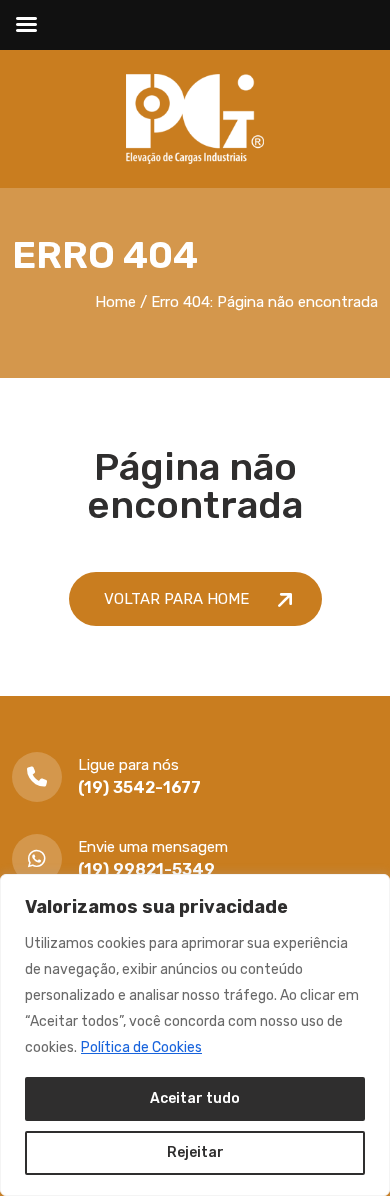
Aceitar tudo (195, 1098)
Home (115, 302)
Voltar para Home (178, 599)
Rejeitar (195, 1152)
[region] (195, 1035)
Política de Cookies (141, 1047)
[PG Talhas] (195, 117)
